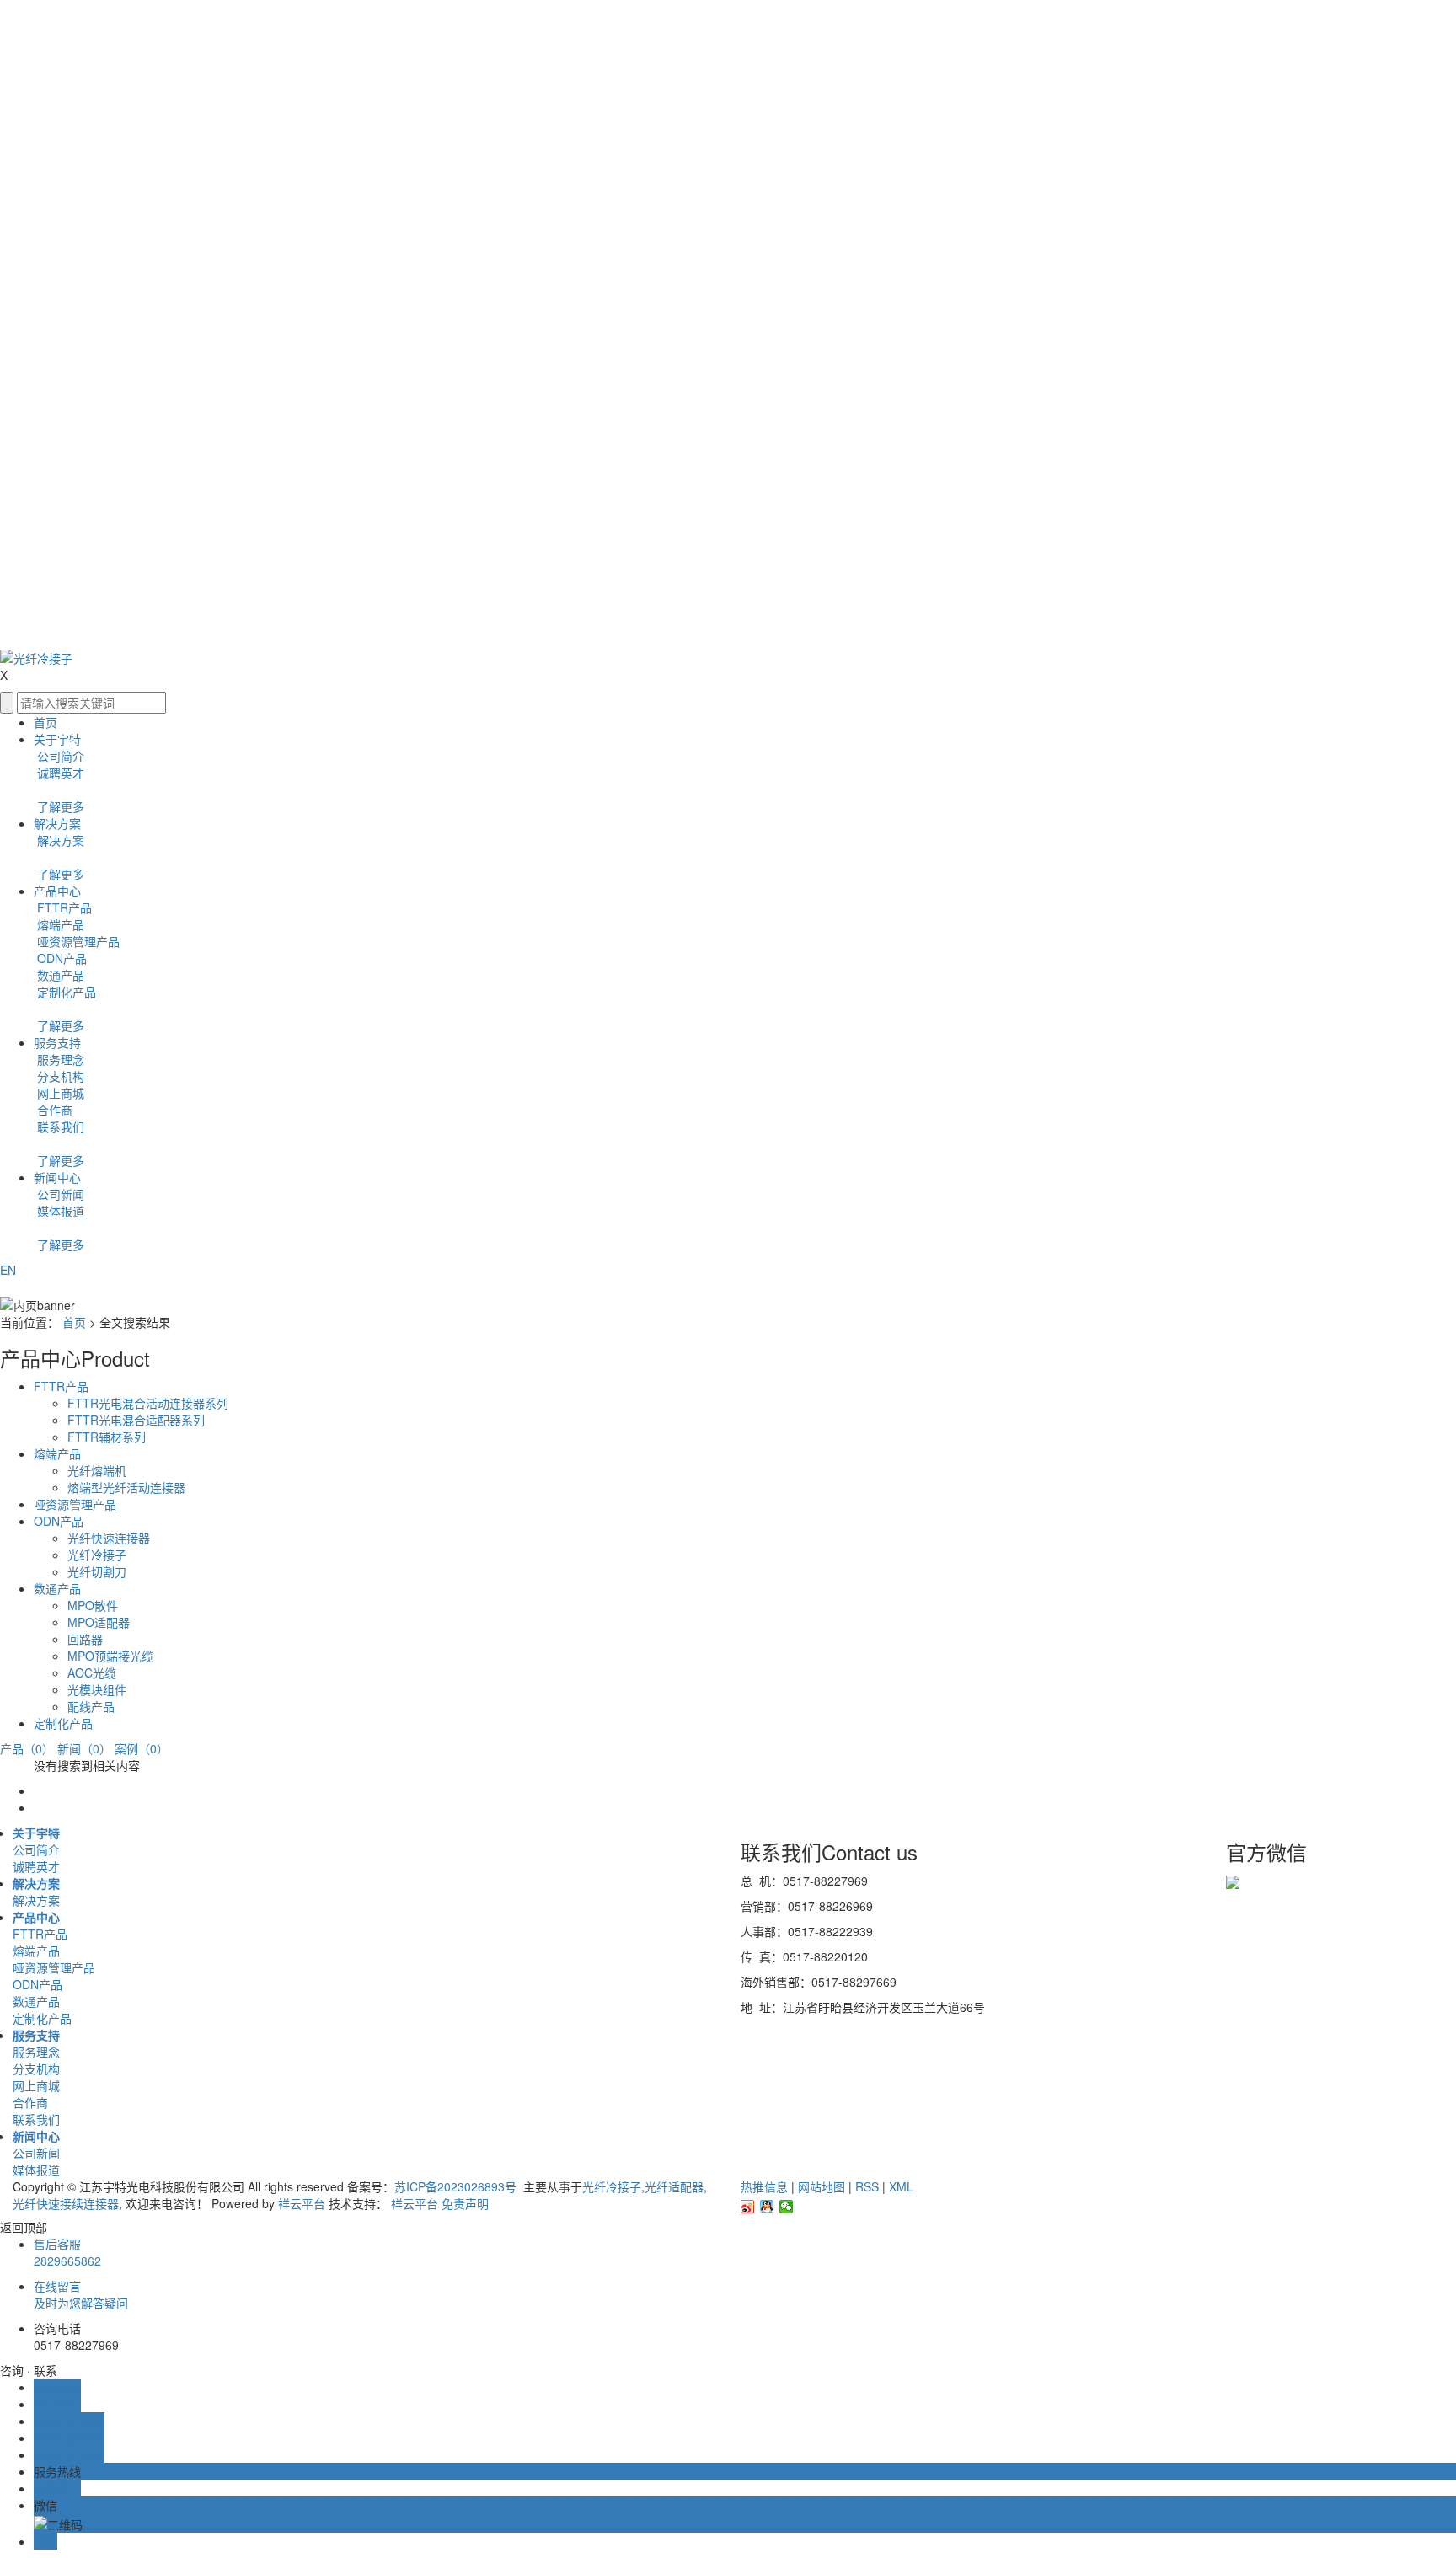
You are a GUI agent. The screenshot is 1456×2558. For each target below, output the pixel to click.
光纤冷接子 (97, 1555)
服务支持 (57, 1042)
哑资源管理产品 (77, 941)
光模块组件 (97, 1689)
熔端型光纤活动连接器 (126, 1487)
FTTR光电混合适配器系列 (136, 1420)
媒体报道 (59, 1211)
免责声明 (465, 2203)
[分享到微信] (787, 2207)
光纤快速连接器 (109, 1538)
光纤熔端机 (97, 1470)
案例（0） (142, 1748)
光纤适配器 (674, 2186)
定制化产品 (65, 992)
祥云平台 (302, 2203)
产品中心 (57, 891)
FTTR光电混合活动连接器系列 (148, 1403)
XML (901, 2186)
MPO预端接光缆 (110, 1656)
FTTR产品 (63, 907)
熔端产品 (59, 924)
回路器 (85, 1639)
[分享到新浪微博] (748, 2207)
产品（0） (27, 1748)
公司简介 (59, 756)
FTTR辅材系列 (107, 1437)
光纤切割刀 (97, 1571)
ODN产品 (60, 958)
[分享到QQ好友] (767, 2207)
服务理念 (59, 1059)
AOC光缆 (92, 1672)
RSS (867, 2186)
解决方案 (57, 823)
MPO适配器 (99, 1622)
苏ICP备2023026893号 (457, 2186)
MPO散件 (93, 1605)
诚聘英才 (59, 773)
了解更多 (61, 806)
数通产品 (59, 975)
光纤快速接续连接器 (66, 2203)
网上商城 (59, 1093)
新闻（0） (84, 1748)
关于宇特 (57, 739)
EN (8, 1270)
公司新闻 (59, 1194)
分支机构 (59, 1076)
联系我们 (59, 1126)
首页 (45, 722)
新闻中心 (57, 1177)
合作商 (53, 1110)
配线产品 (91, 1706)
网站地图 (822, 2186)
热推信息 (764, 2186)
